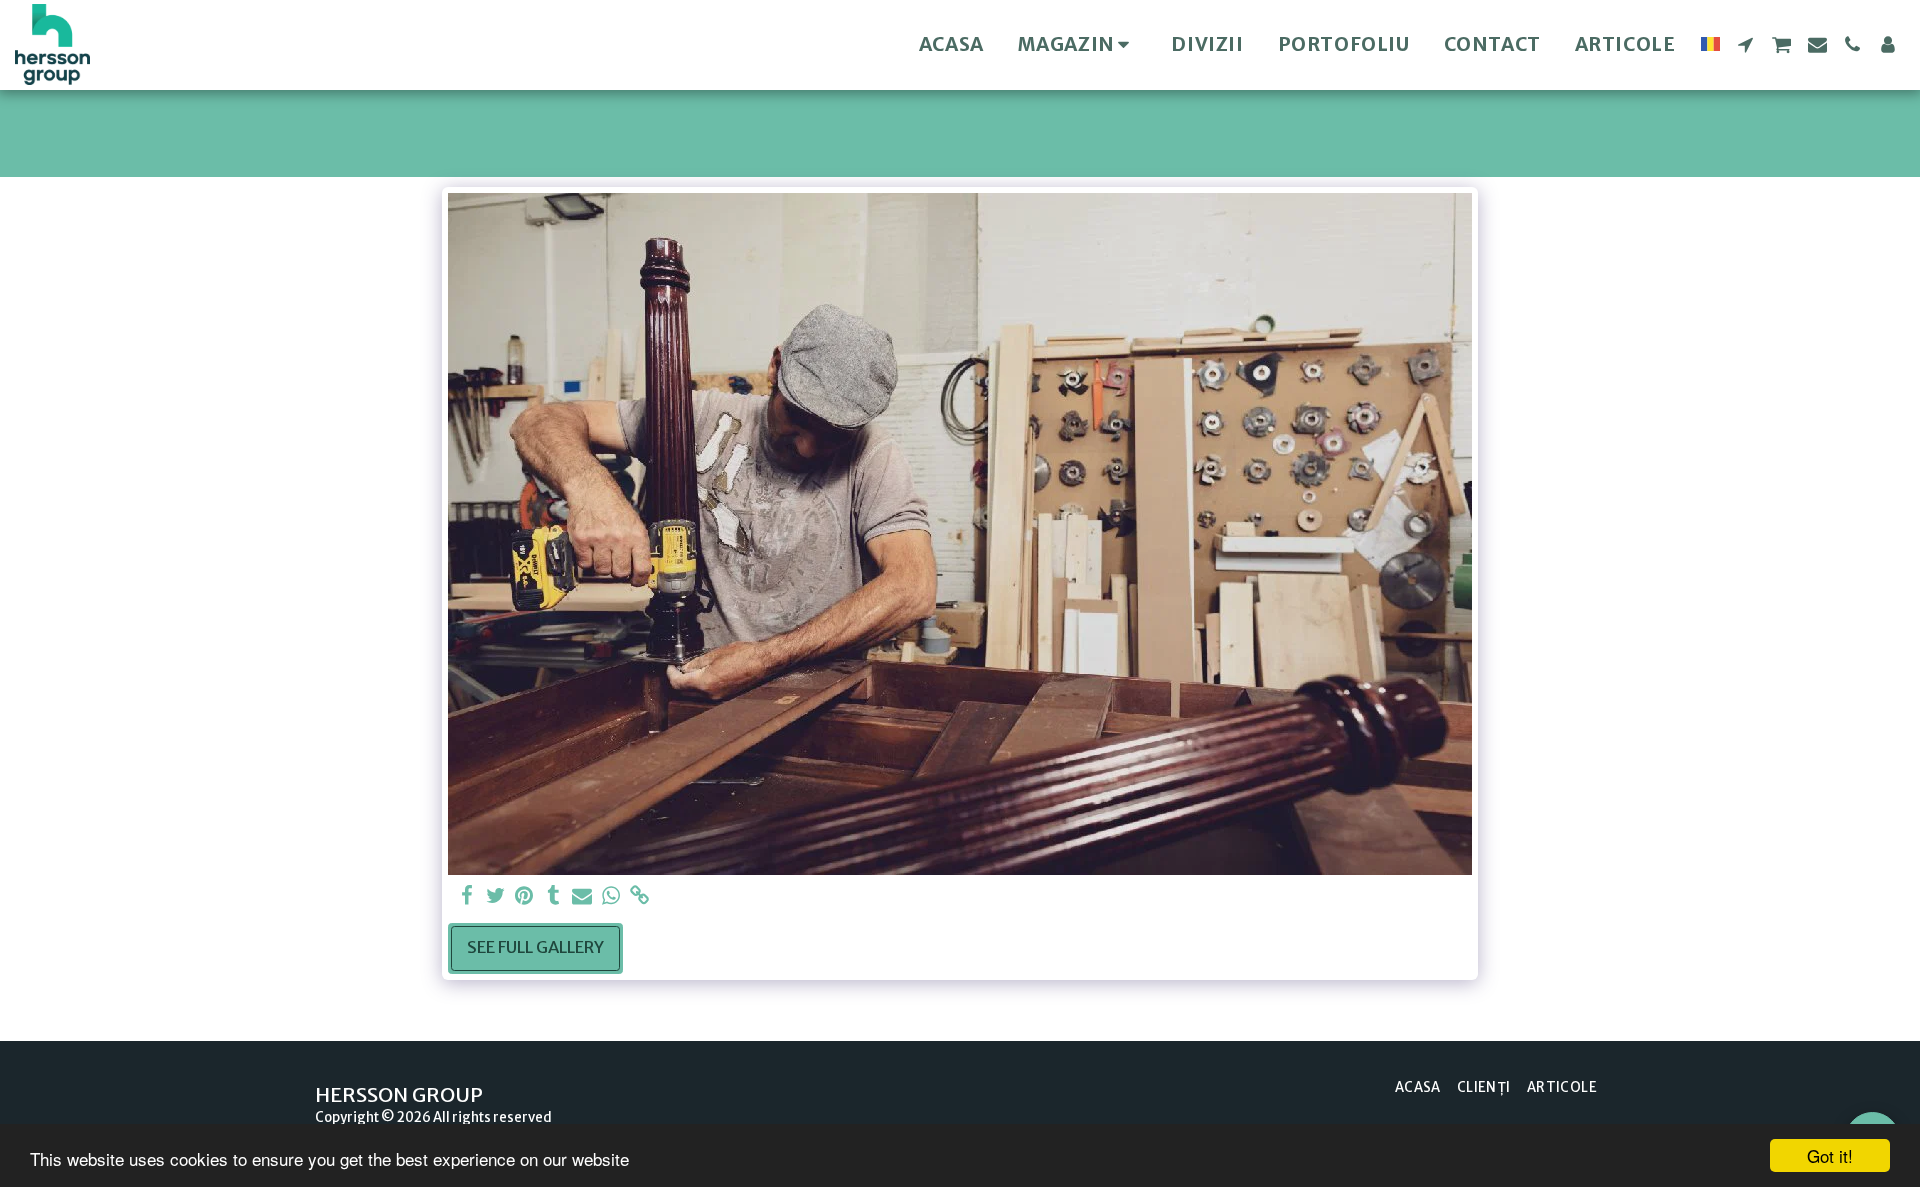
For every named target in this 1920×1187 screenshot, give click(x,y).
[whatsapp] (611, 896)
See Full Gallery (535, 947)
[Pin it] (524, 896)
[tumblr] (553, 896)
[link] (640, 896)
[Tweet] (495, 896)
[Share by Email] (582, 896)
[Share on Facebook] (466, 896)
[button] (1745, 44)
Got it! (1830, 1155)
